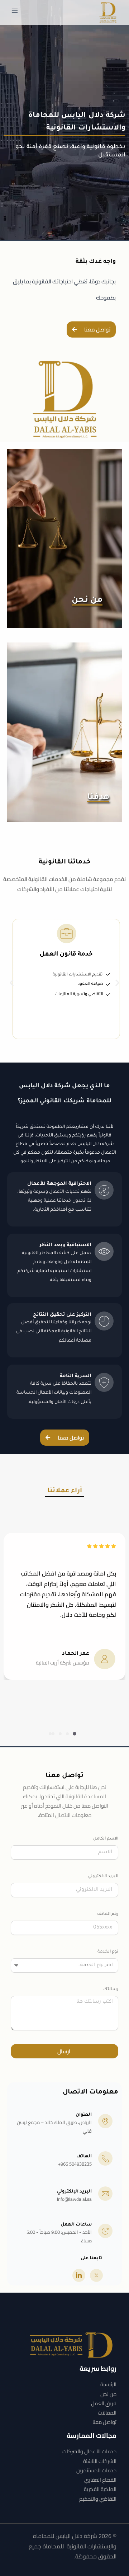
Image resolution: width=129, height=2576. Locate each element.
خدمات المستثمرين (96, 2470)
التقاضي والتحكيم (98, 2499)
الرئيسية (108, 2384)
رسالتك (111, 1990)
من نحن (108, 2394)
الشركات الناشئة (100, 2461)
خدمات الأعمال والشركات (89, 2451)
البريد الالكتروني (103, 1877)
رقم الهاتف (108, 1914)
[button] (12, 983)
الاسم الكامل (106, 1839)
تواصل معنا (104, 2422)
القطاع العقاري (100, 2480)
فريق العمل (104, 2403)
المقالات (107, 2413)
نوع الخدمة (108, 1952)
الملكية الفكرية (100, 2489)
